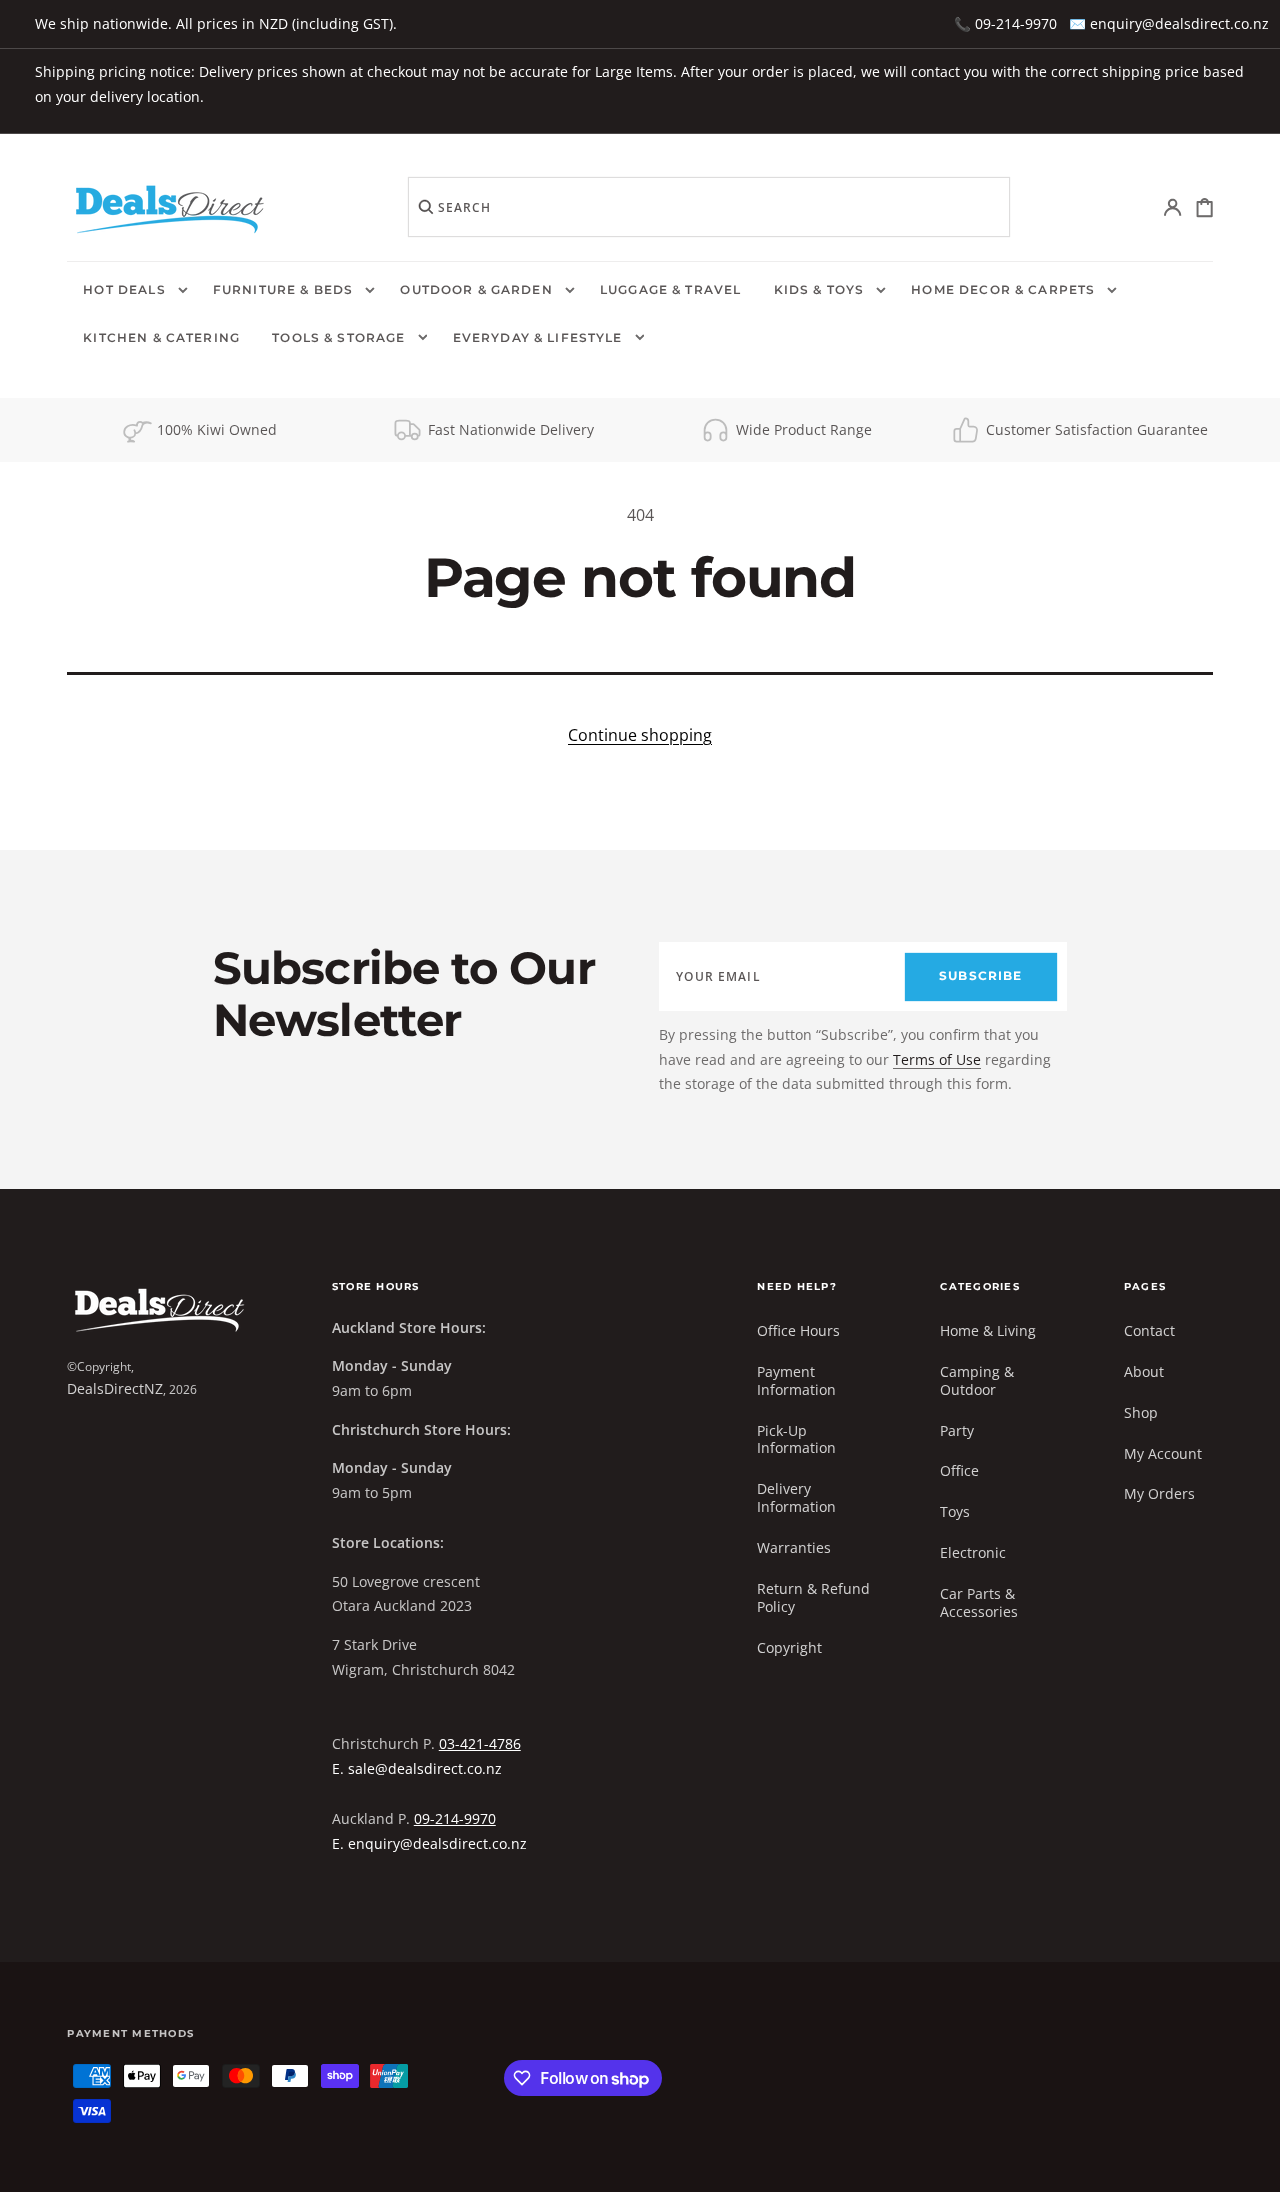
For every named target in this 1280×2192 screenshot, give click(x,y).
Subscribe (980, 976)
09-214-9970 (455, 1818)
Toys (955, 1511)
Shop (1141, 1412)
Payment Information (796, 1380)
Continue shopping (640, 735)
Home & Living (988, 1331)
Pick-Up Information (796, 1439)
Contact (1149, 1331)
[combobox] (709, 207)
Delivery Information (796, 1497)
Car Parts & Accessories (979, 1602)
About (1144, 1371)
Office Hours (798, 1331)
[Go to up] (1250, 2162)
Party (957, 1430)
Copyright (789, 1647)
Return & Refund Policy (813, 1597)
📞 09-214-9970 (1005, 23)
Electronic (973, 1552)
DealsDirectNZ (115, 1388)
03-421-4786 (480, 1743)
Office (959, 1470)
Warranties (794, 1547)
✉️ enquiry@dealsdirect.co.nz (1169, 23)
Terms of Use (937, 1059)
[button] (1173, 207)
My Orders (1159, 1493)
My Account (1163, 1453)
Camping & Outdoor (977, 1380)
